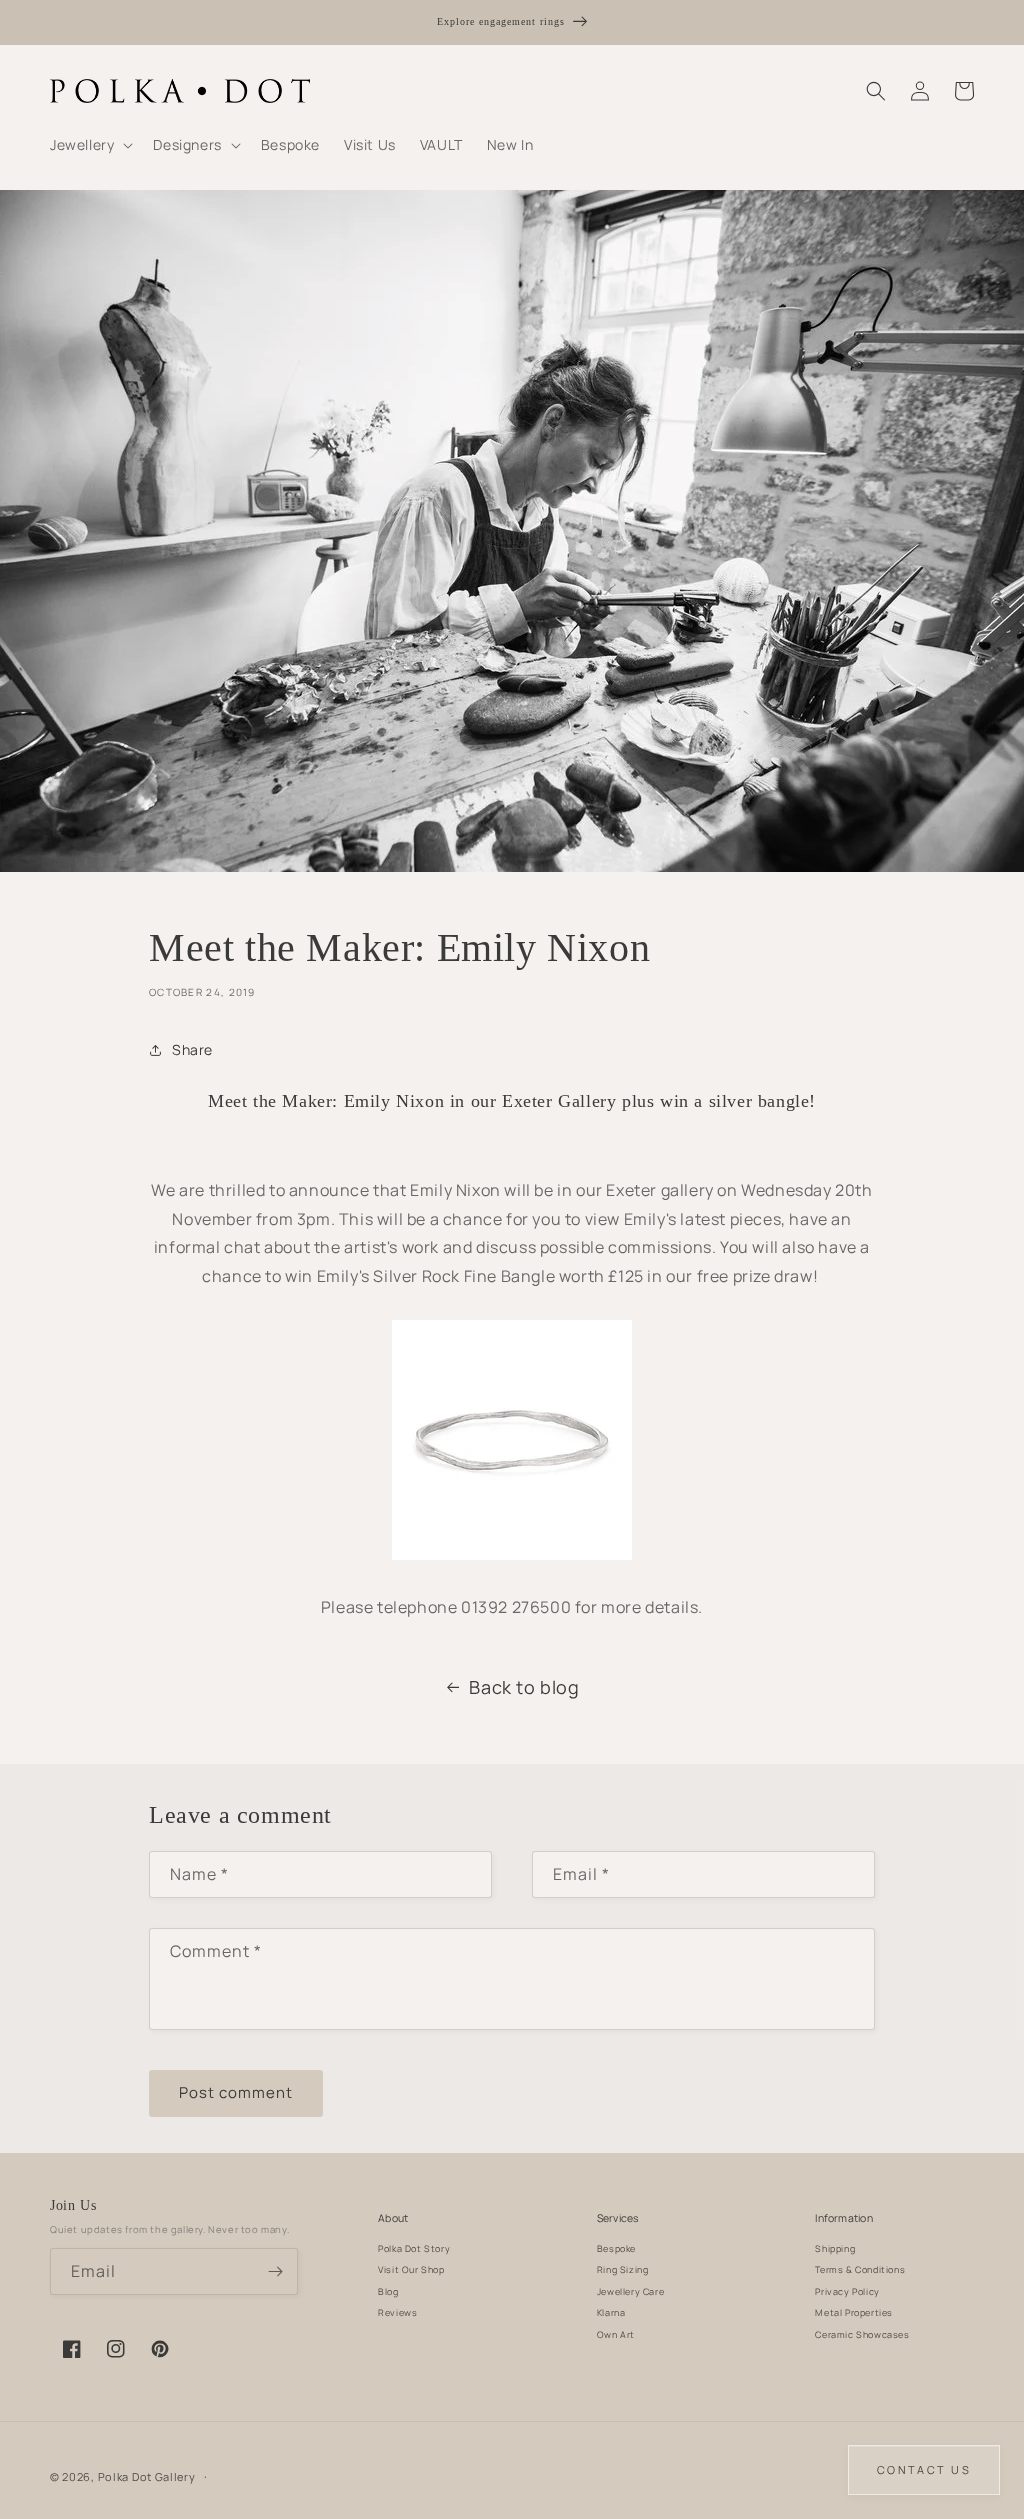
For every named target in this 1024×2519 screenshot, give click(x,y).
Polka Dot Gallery (147, 2476)
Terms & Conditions (860, 2269)
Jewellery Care (630, 2291)
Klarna (611, 2312)
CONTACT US (924, 2469)
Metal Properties (854, 2312)
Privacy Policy (847, 2291)
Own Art (616, 2334)
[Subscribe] (275, 2271)
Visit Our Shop (411, 2269)
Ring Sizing (623, 2269)
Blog (388, 2291)
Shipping (835, 2248)
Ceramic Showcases (862, 2334)
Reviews (397, 2312)
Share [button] (192, 1049)
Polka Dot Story (414, 2248)
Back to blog (524, 1687)
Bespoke (616, 2248)
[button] (89, 145)
